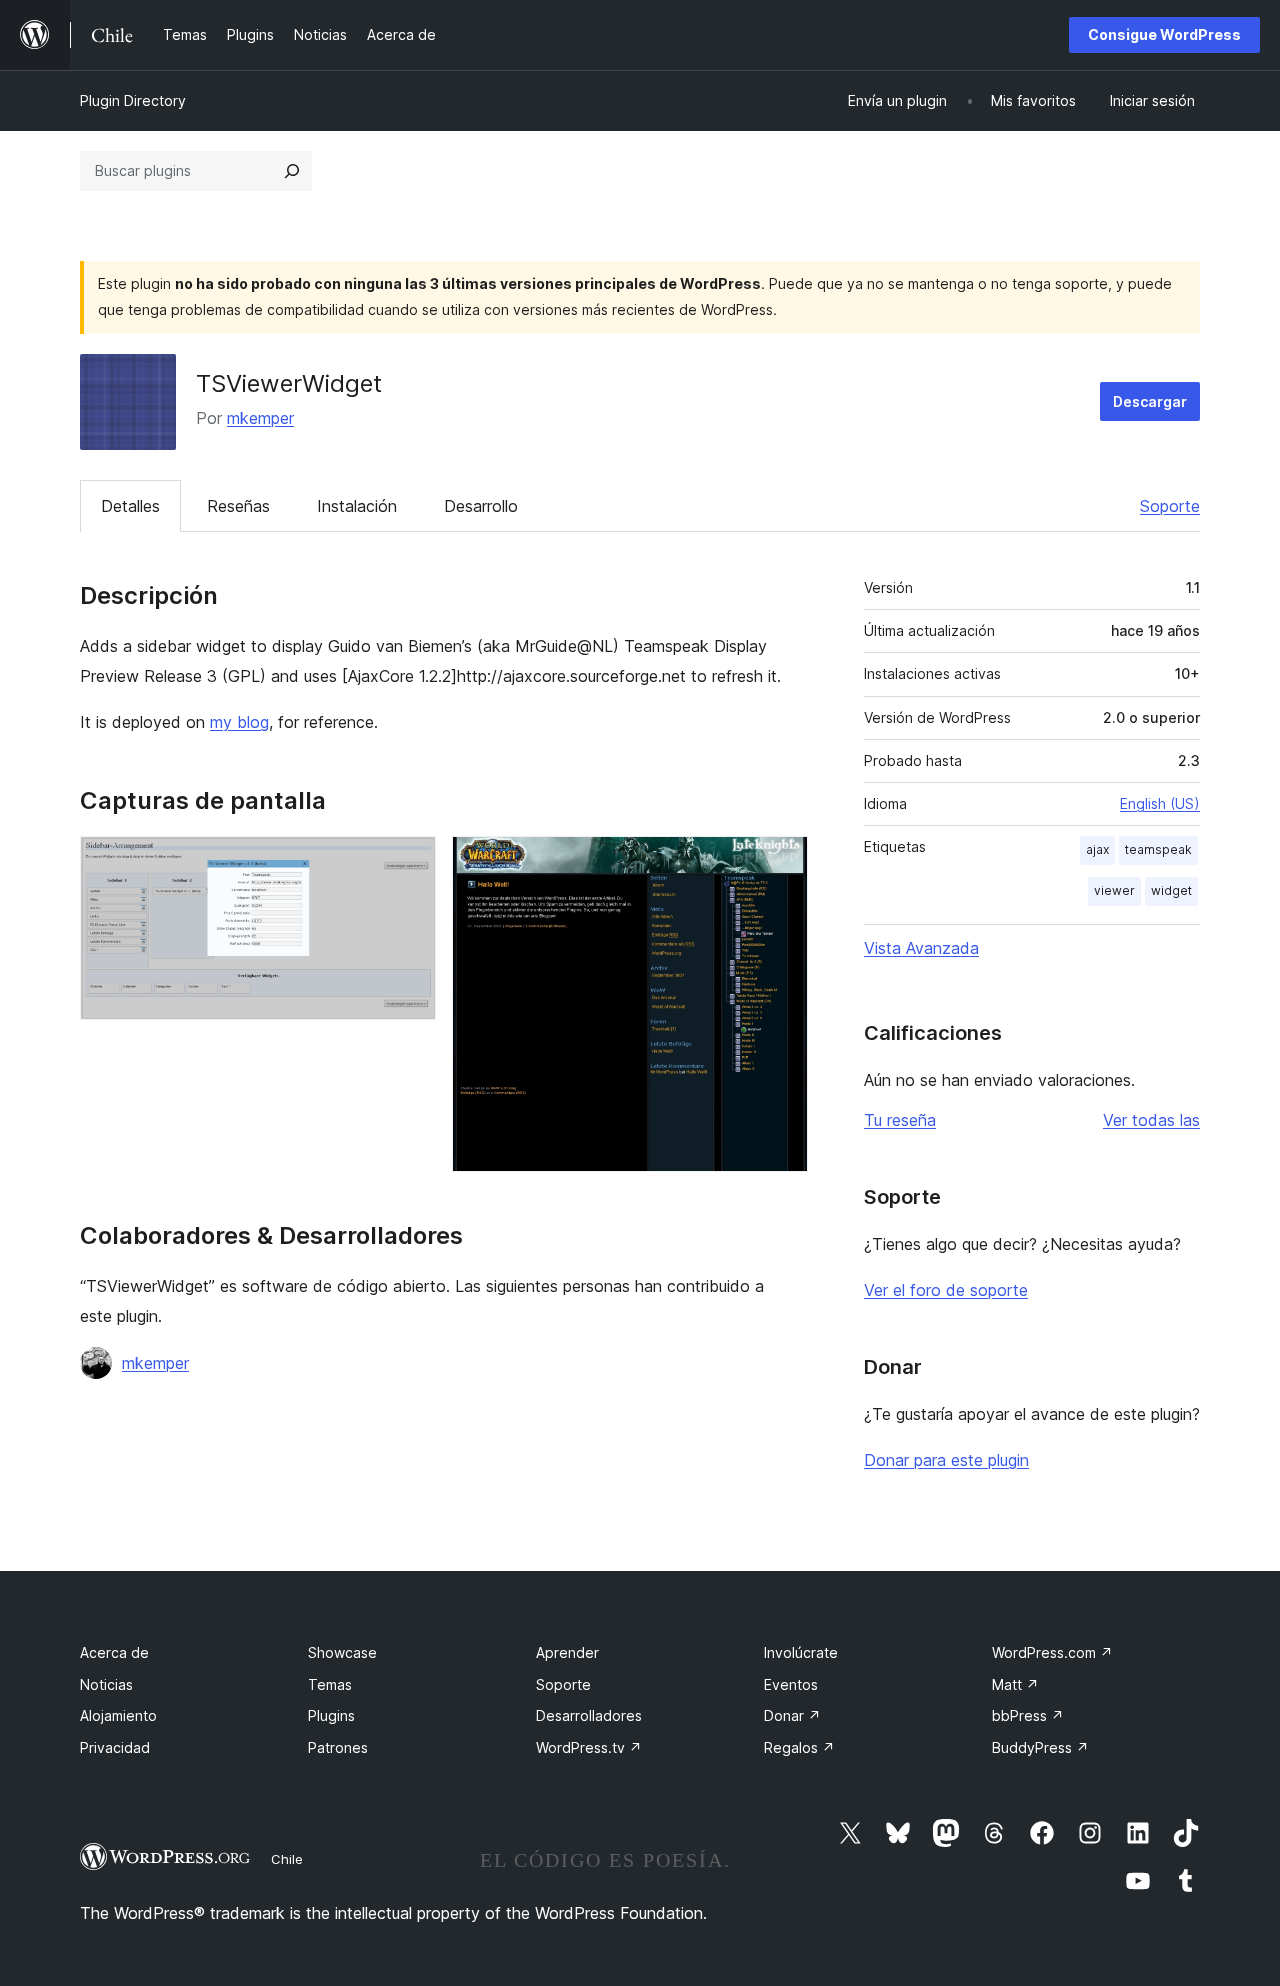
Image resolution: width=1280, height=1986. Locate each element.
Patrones (338, 1747)
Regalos (799, 1747)
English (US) (1160, 803)
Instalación (357, 506)
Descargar (1150, 401)
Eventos (791, 1684)
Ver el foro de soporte (946, 1290)
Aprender (567, 1652)
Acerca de (114, 1652)
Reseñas (238, 506)
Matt (1015, 1684)
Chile (287, 1859)
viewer (1114, 890)
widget (1171, 890)
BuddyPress (1040, 1747)
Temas (330, 1684)
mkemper (260, 418)
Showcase (342, 1652)
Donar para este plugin (946, 1460)
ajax (1097, 849)
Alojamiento (118, 1715)
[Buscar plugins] (292, 171)
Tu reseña (900, 1120)
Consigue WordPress (1164, 34)
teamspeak (1158, 849)
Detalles (130, 506)
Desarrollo (481, 506)
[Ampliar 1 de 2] (409, 863)
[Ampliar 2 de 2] (781, 863)
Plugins (331, 1715)
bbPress (1028, 1715)
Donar (792, 1715)
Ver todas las (1151, 1120)
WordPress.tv (589, 1747)
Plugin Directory (133, 100)
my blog (239, 722)
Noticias (106, 1684)
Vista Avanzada (921, 948)
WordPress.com (1052, 1652)
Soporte (1170, 506)
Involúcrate (801, 1652)
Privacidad (115, 1747)
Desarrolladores (589, 1715)
